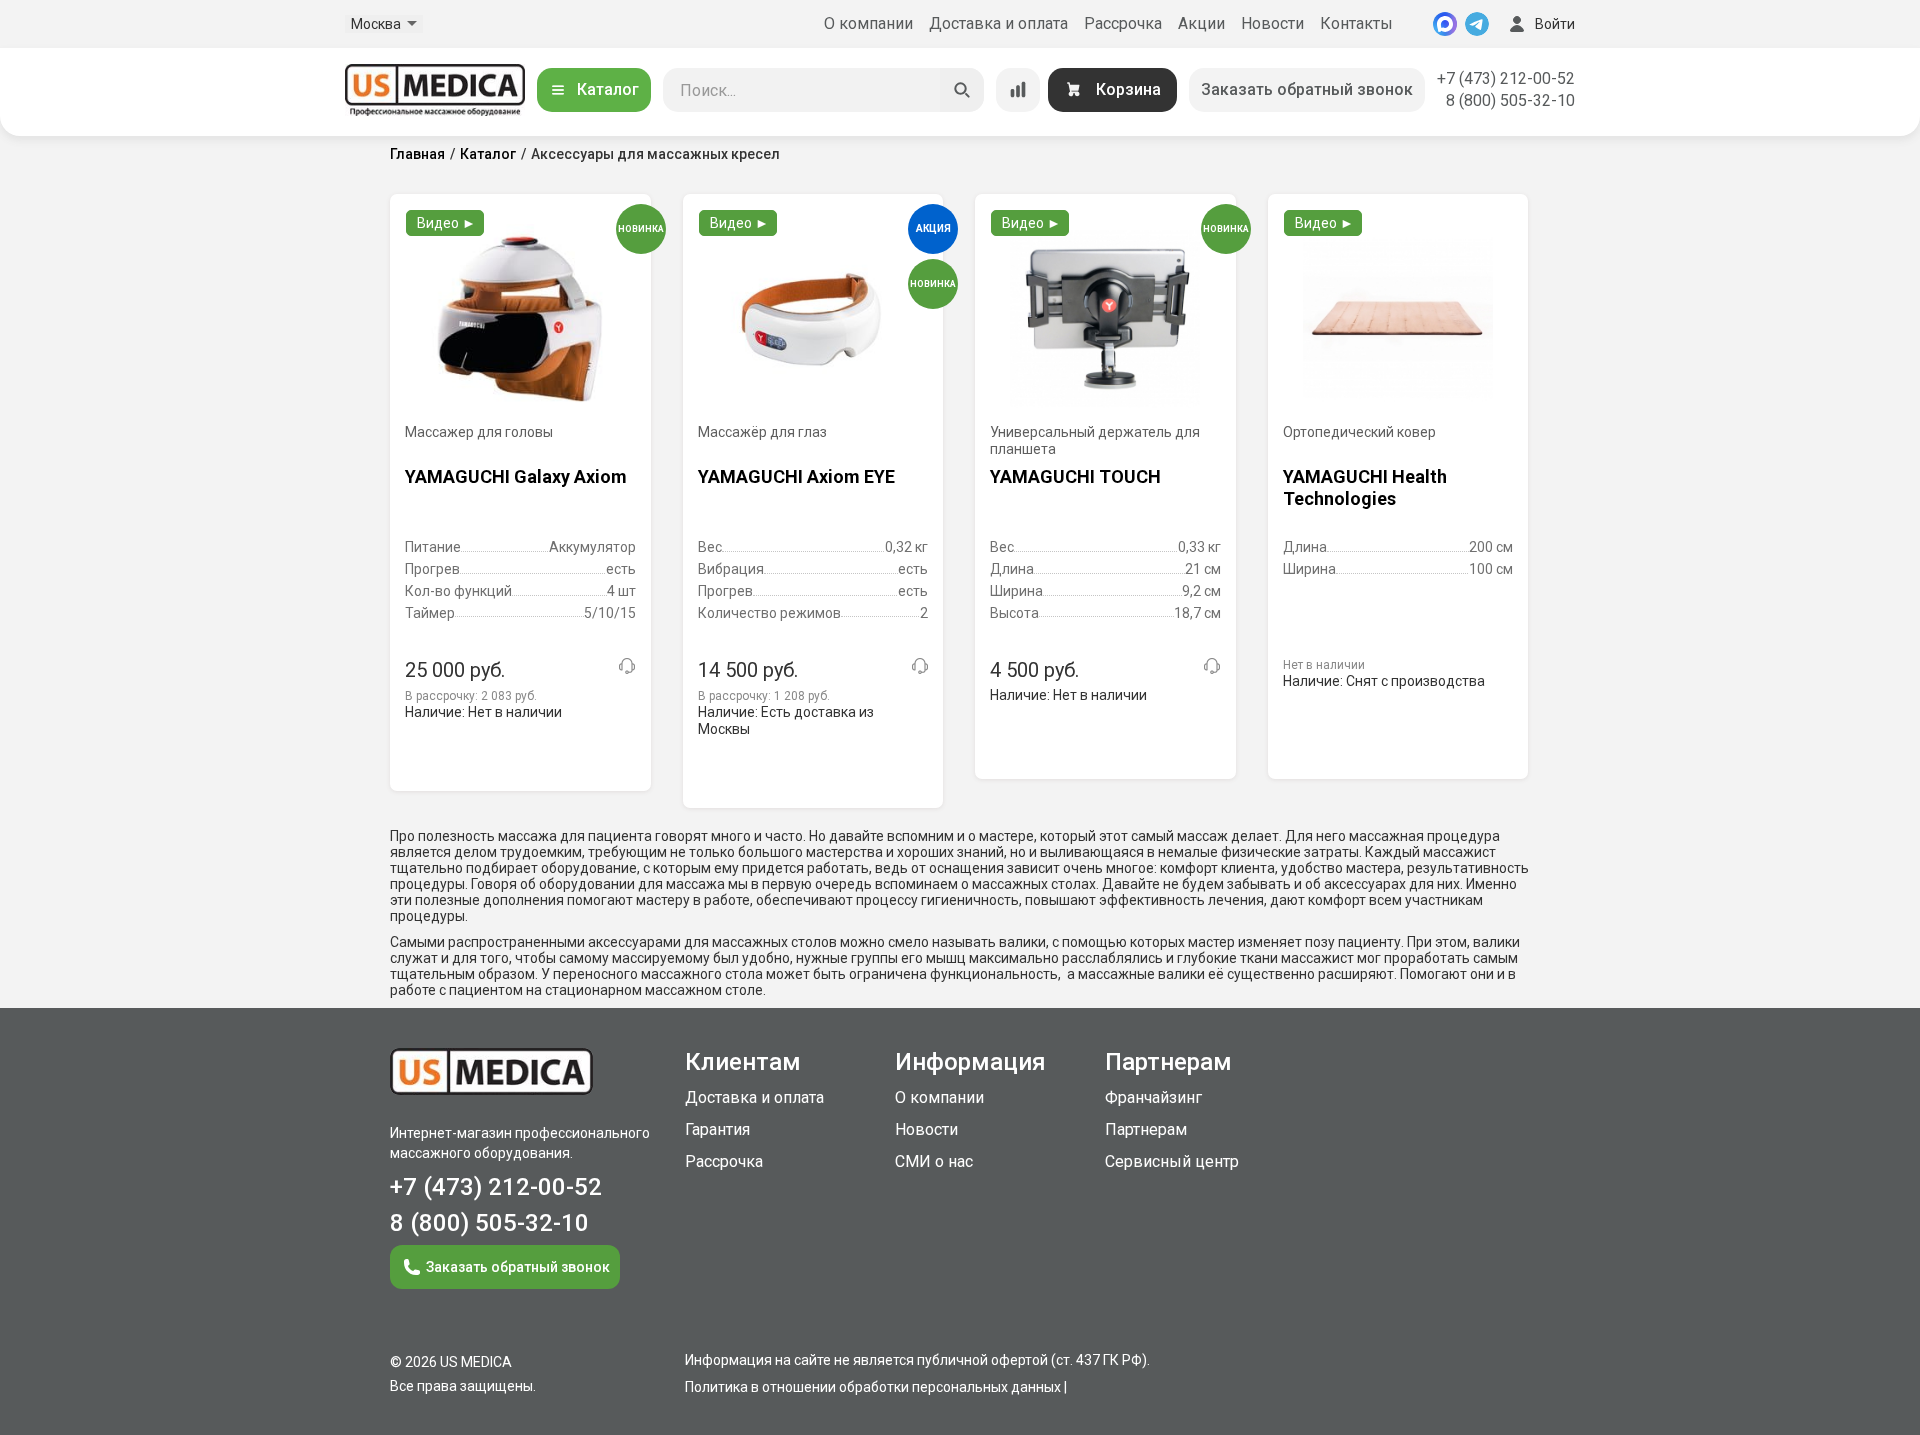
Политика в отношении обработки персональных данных (873, 1387)
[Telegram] (1477, 24)
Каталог (608, 89)
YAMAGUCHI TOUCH (1075, 476)
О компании (868, 23)
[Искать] (962, 90)
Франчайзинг (1153, 1097)
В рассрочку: (471, 696)
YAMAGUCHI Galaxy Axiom (516, 476)
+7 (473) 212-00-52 (1506, 78)
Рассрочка (1123, 23)
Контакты (1356, 23)
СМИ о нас (934, 1161)
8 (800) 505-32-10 (1510, 100)
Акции (1201, 23)
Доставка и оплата (998, 23)
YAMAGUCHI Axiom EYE (796, 476)
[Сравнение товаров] (1018, 90)
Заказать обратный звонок (1307, 89)
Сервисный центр (1172, 1161)
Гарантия (717, 1129)
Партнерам (1146, 1129)
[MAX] (1445, 24)
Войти (1555, 24)
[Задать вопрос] (627, 666)
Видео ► (446, 223)
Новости (1272, 23)
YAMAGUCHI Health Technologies (1365, 487)
